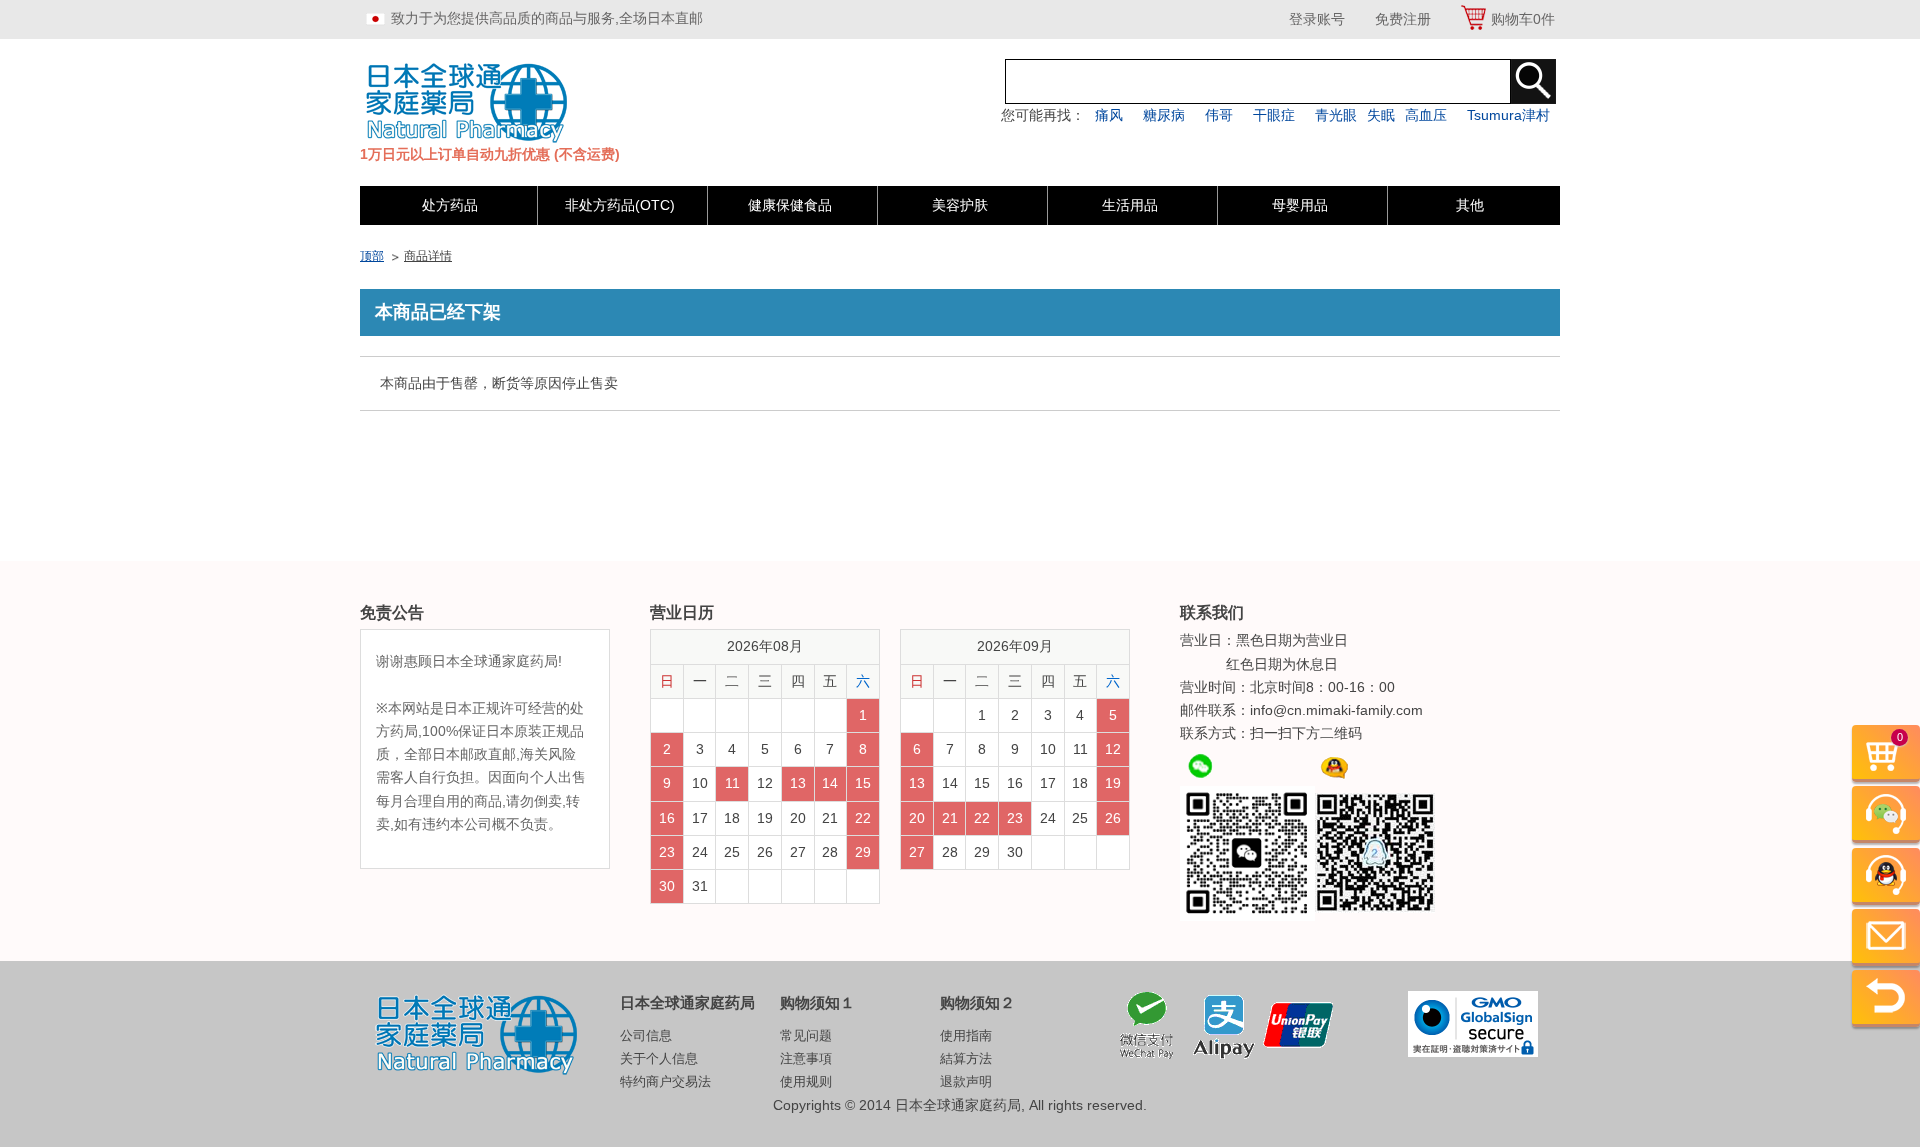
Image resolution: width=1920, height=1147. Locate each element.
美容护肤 (960, 205)
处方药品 (450, 205)
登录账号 (1317, 19)
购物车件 (1523, 19)
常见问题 (806, 1035)
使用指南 (966, 1035)
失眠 (1381, 115)
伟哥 (1219, 115)
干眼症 (1274, 115)
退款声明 (966, 1081)
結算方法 (966, 1058)
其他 (1470, 205)
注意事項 (806, 1058)
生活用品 (1130, 205)
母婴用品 (1300, 205)
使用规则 (806, 1081)
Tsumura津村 (1508, 115)
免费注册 (1403, 19)
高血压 (1426, 115)
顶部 (372, 256)
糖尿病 (1164, 115)
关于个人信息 (659, 1058)
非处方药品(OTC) (620, 205)
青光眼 (1336, 115)
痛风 (1109, 115)
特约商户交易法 (665, 1081)
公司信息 (646, 1035)
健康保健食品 (790, 205)
